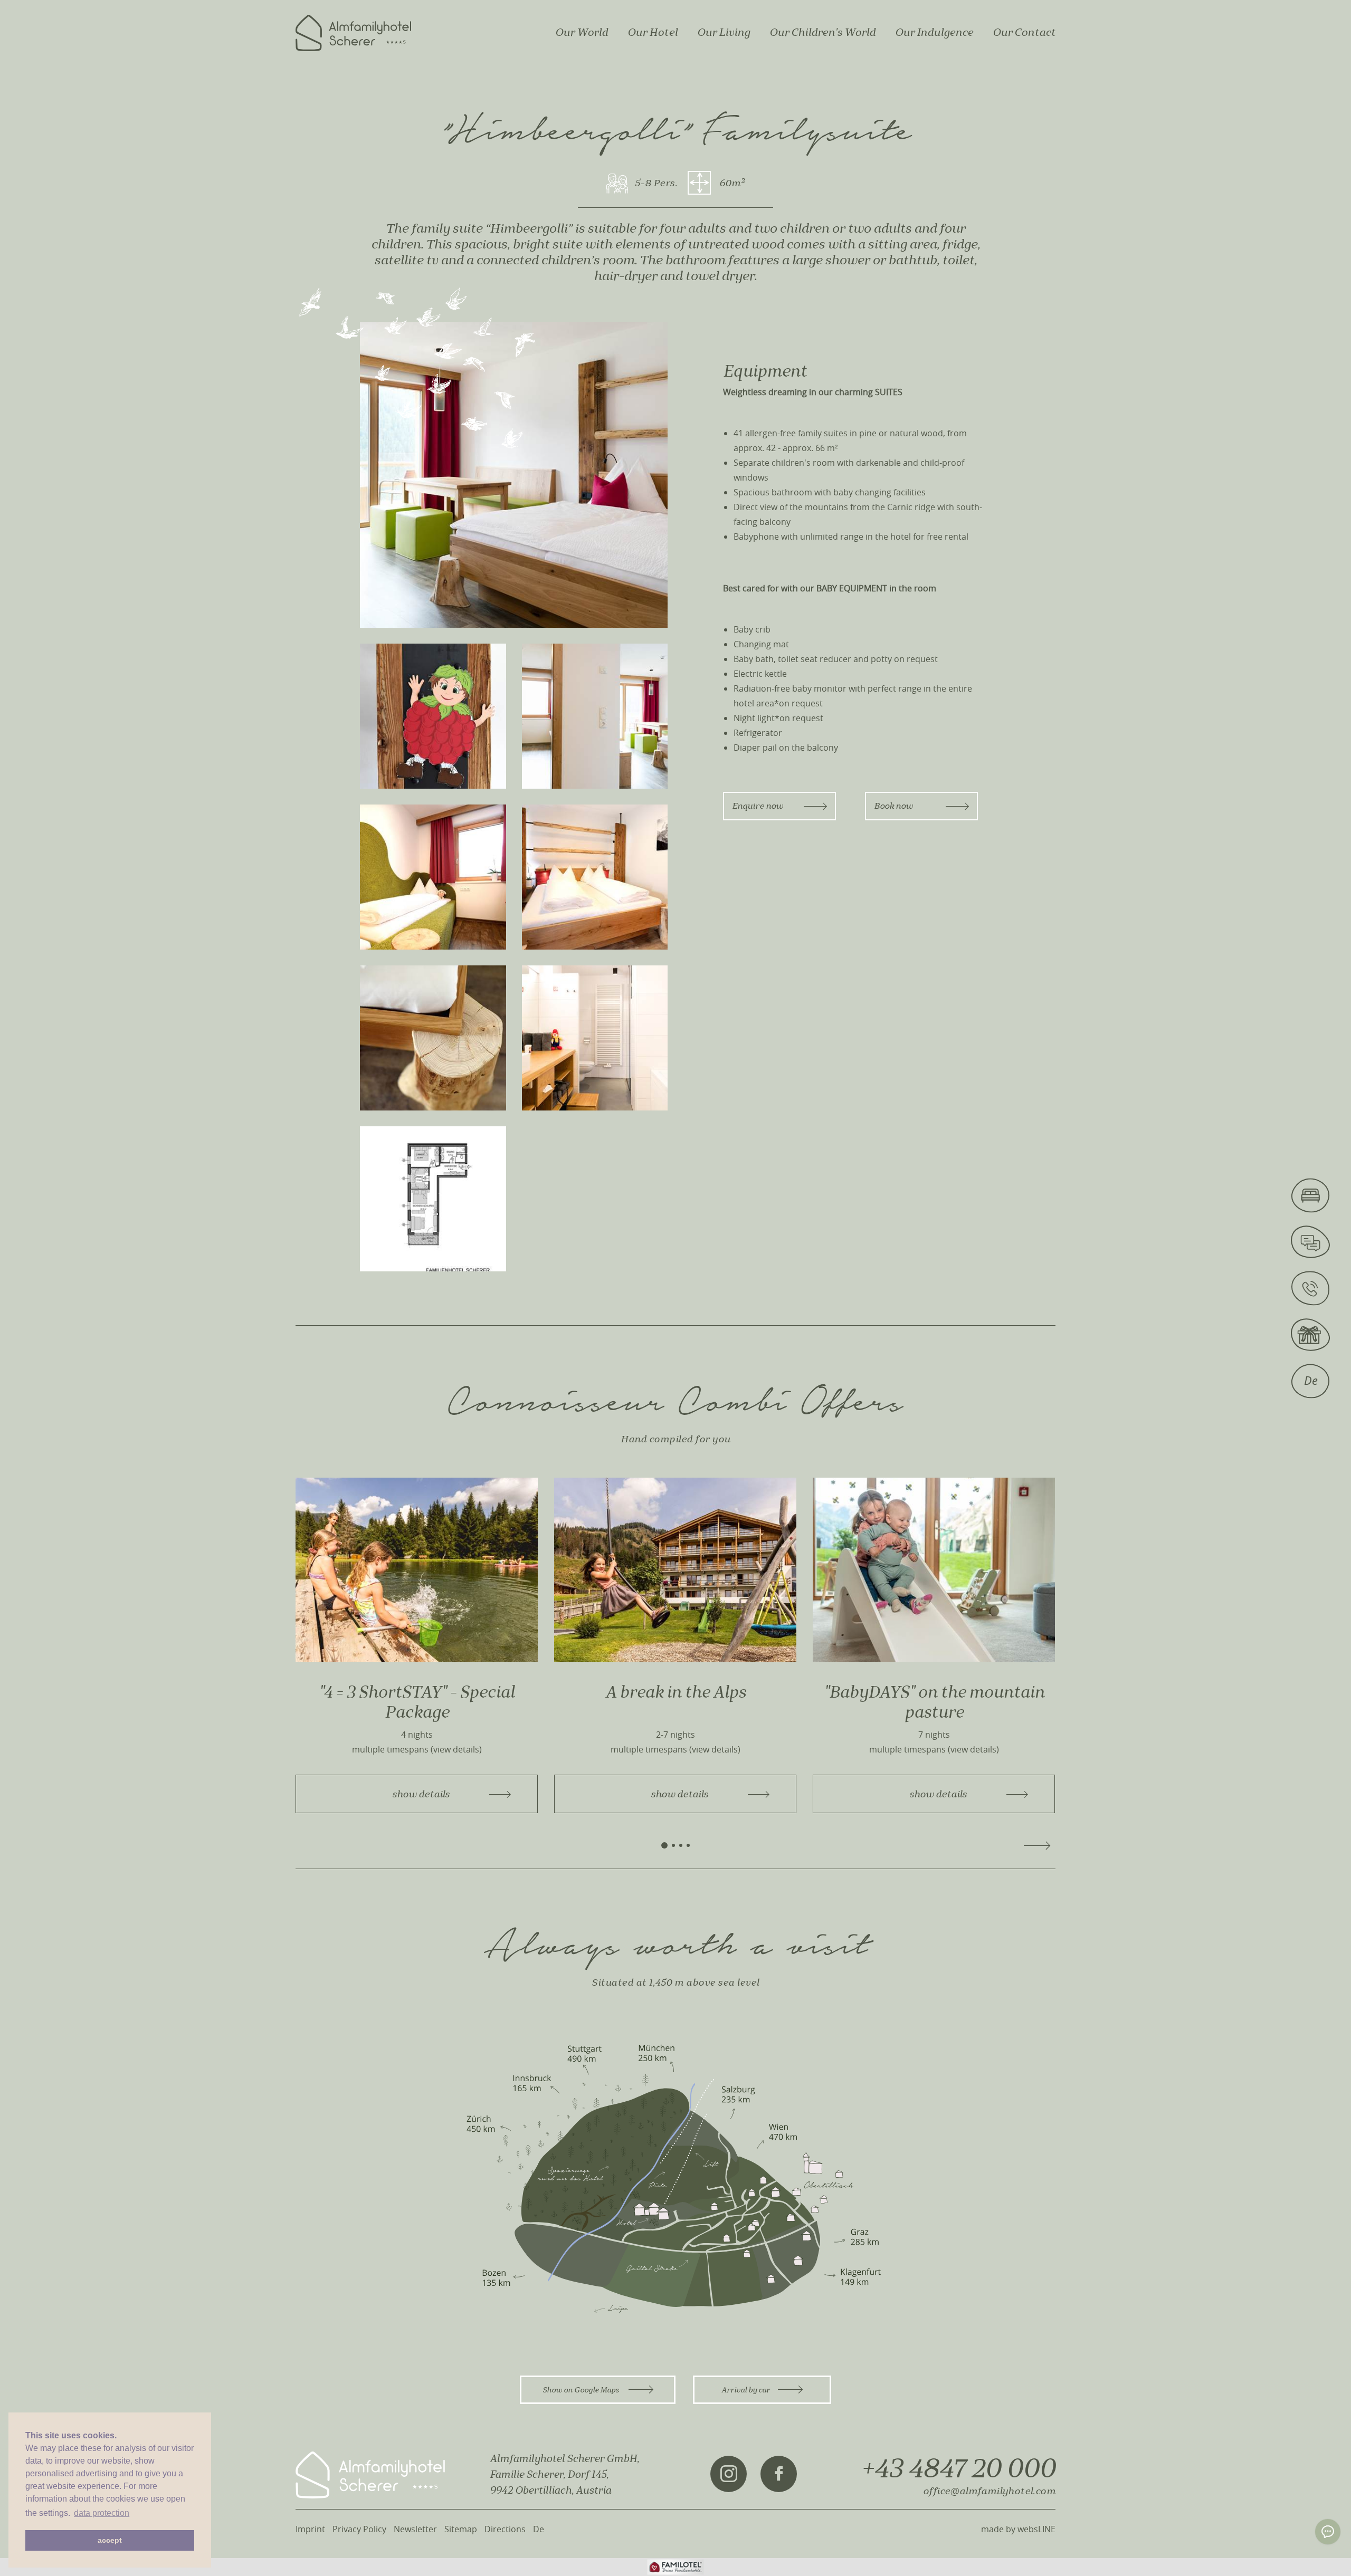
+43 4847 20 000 (958, 2469)
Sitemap (461, 2529)
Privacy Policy (359, 2529)
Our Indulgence (934, 32)
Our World (582, 32)
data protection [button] (102, 2513)
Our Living (724, 32)
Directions (505, 2529)
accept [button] (110, 2540)
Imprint (310, 2529)
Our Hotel (653, 32)
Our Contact (1024, 32)
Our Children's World (822, 32)
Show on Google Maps (582, 2390)
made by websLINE (1018, 2529)
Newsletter (415, 2529)
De (539, 2529)
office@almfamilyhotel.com (989, 2491)
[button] (664, 1845)
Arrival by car (746, 2390)
